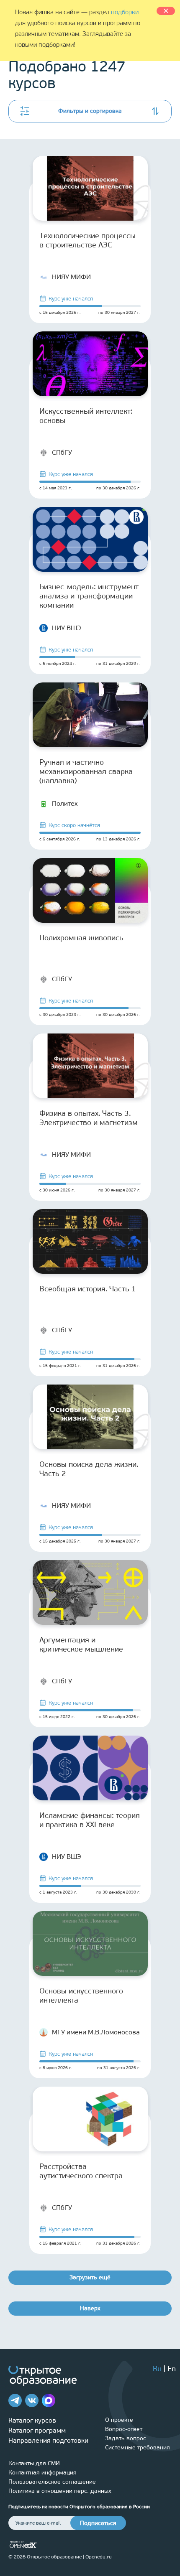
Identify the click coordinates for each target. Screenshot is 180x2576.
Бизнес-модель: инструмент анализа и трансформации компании (89, 596)
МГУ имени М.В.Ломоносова (96, 2032)
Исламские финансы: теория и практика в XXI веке (90, 1820)
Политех (65, 803)
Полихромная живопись (81, 938)
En (172, 2369)
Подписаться (98, 2523)
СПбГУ (62, 452)
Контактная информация (42, 2473)
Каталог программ (37, 2430)
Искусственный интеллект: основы (86, 416)
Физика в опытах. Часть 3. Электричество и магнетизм (89, 1118)
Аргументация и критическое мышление (81, 1644)
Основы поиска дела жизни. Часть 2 (89, 1469)
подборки (125, 12)
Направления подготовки (48, 2440)
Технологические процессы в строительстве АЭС (87, 240)
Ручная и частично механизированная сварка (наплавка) (86, 771)
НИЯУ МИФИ (71, 277)
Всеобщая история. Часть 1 (88, 1289)
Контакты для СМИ (34, 2463)
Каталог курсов (32, 2420)
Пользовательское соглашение (52, 2482)
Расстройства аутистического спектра (81, 2171)
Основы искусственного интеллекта (81, 1996)
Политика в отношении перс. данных (60, 2491)
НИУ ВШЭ (67, 628)
